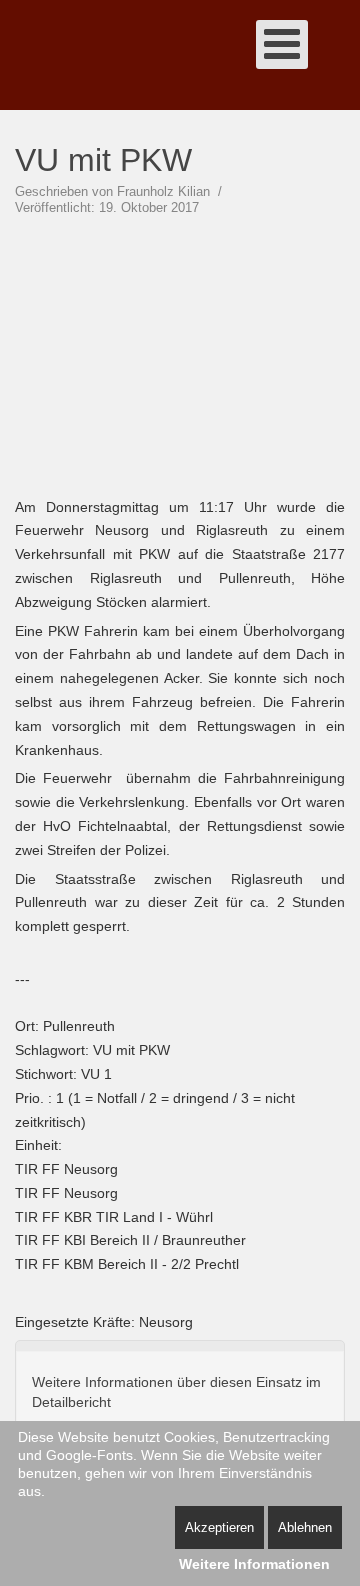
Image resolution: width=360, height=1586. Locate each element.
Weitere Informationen (254, 1564)
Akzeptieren (219, 1527)
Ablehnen (305, 1527)
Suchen (335, 55)
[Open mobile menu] (282, 44)
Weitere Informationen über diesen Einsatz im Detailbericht (176, 1392)
